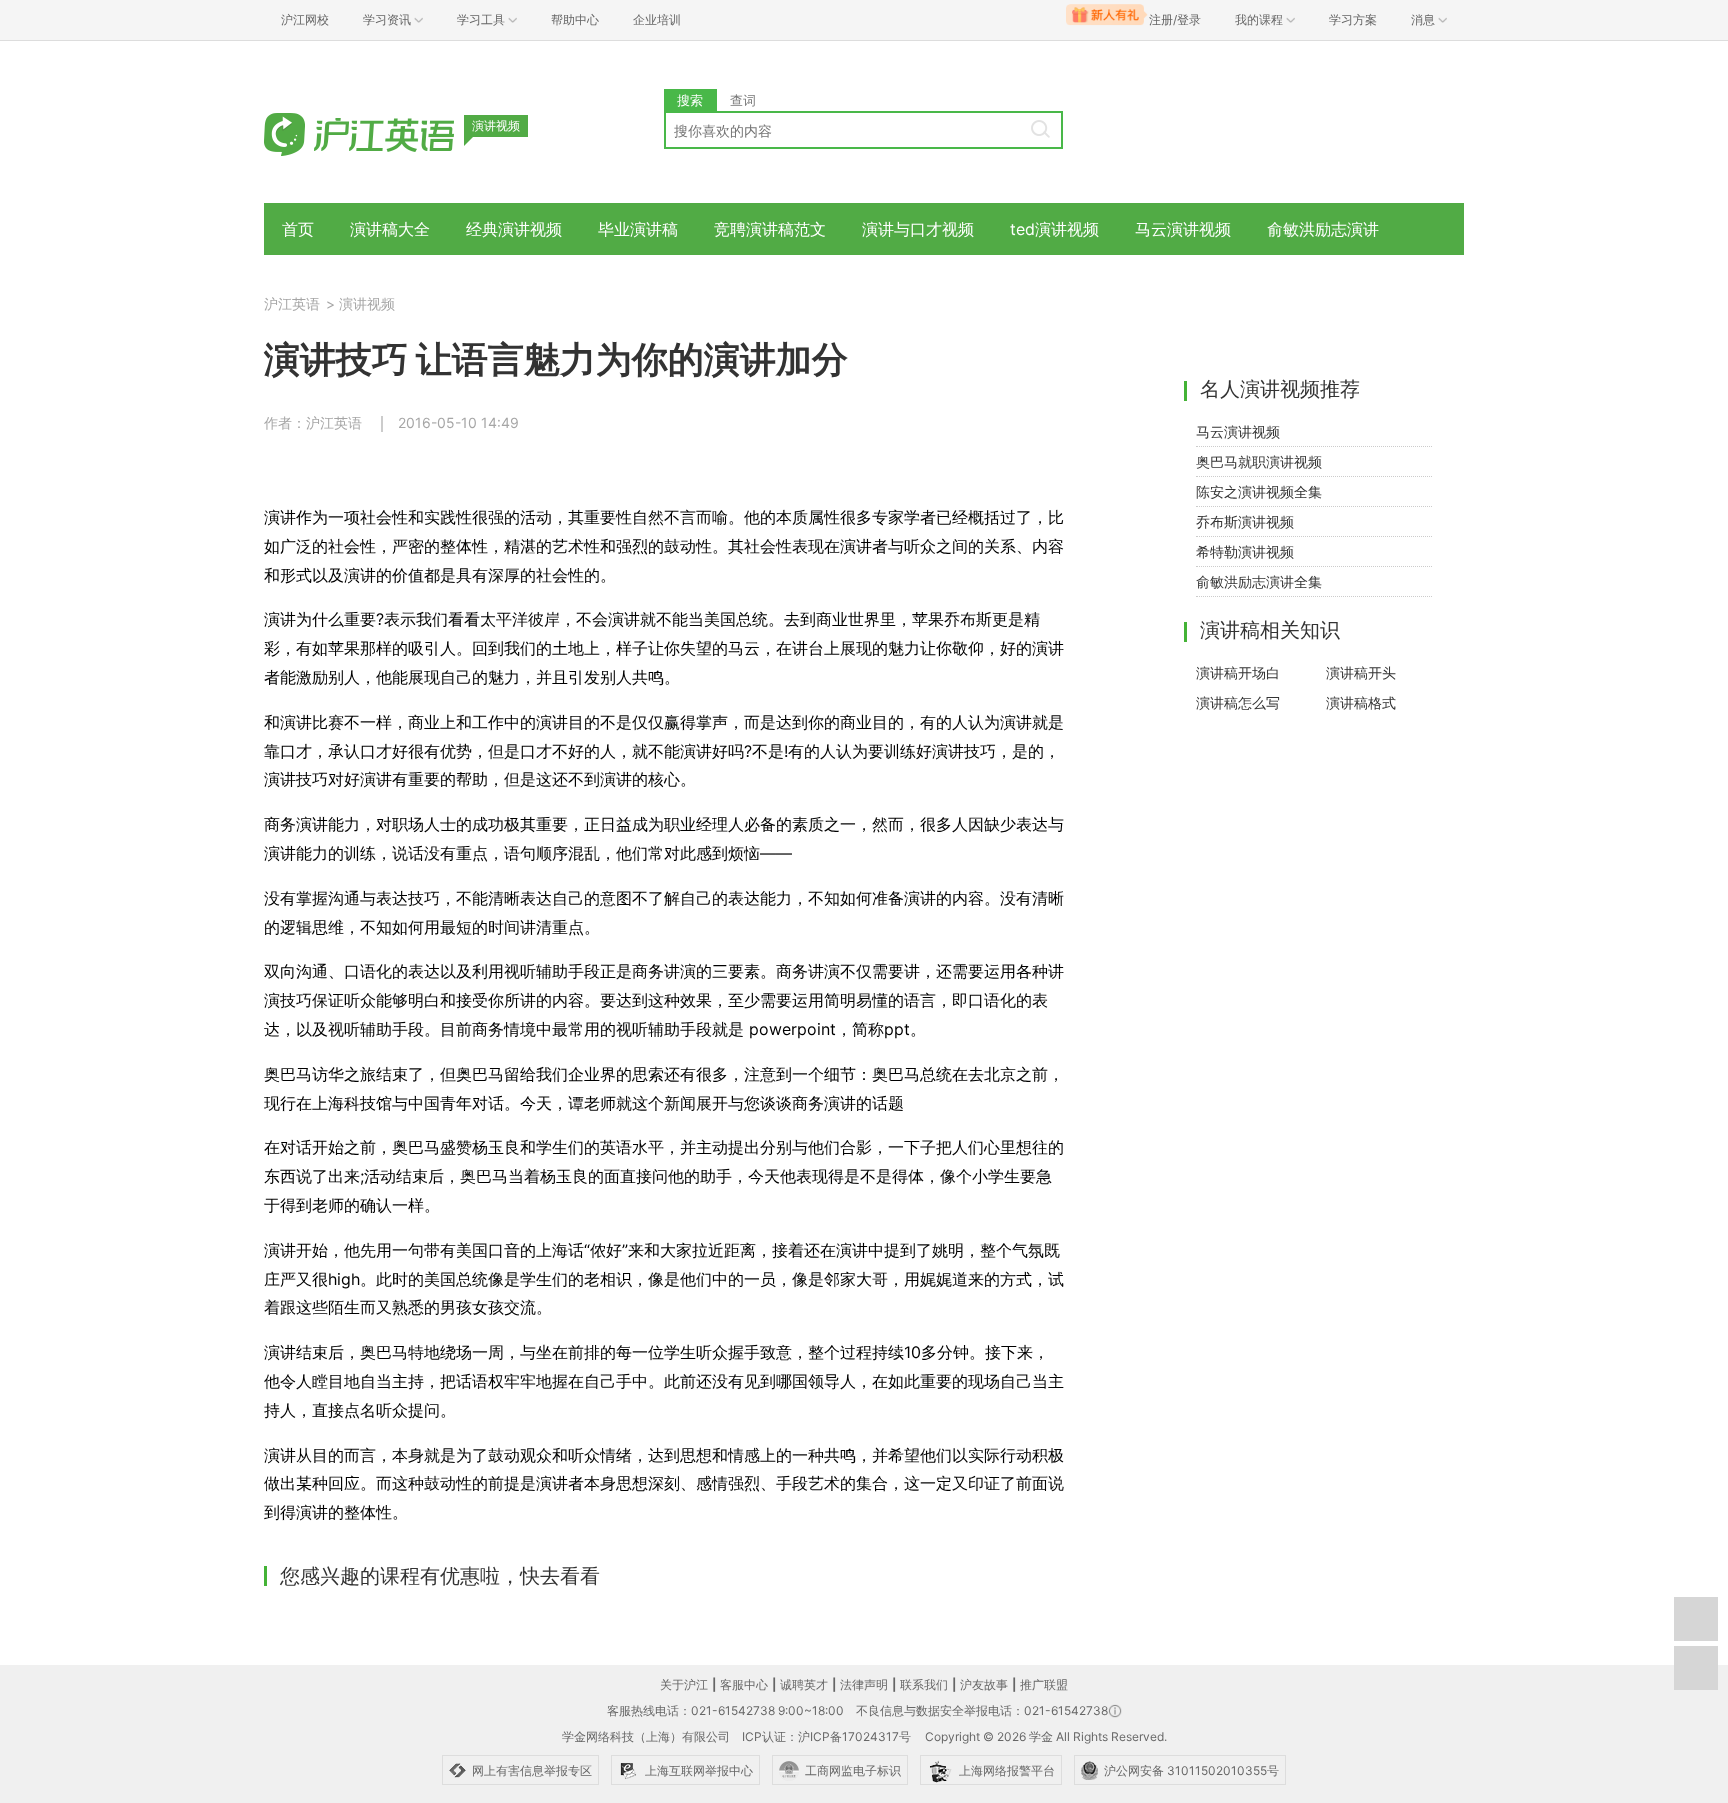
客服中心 (744, 1684)
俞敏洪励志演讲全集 (1259, 581)
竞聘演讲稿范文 (770, 229)
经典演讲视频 (514, 229)
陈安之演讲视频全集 (1259, 491)
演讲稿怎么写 (1238, 702)
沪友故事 (984, 1684)
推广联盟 (1044, 1684)
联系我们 (924, 1684)
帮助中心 (575, 19)
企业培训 (657, 19)
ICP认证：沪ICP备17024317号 (826, 1736)
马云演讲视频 (1183, 229)
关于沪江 (684, 1684)
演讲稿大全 (390, 229)
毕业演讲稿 (638, 229)
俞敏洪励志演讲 (1323, 229)
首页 (298, 229)
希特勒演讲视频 (1245, 551)
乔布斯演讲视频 (1245, 521)
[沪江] (389, 132)
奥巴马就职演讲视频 (1259, 461)
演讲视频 (367, 303)
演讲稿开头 (1361, 672)
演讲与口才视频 (918, 229)
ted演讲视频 (1054, 229)
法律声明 (864, 1684)
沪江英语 (292, 303)
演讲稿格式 (1361, 702)
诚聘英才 (804, 1684)
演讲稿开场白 (1238, 672)
